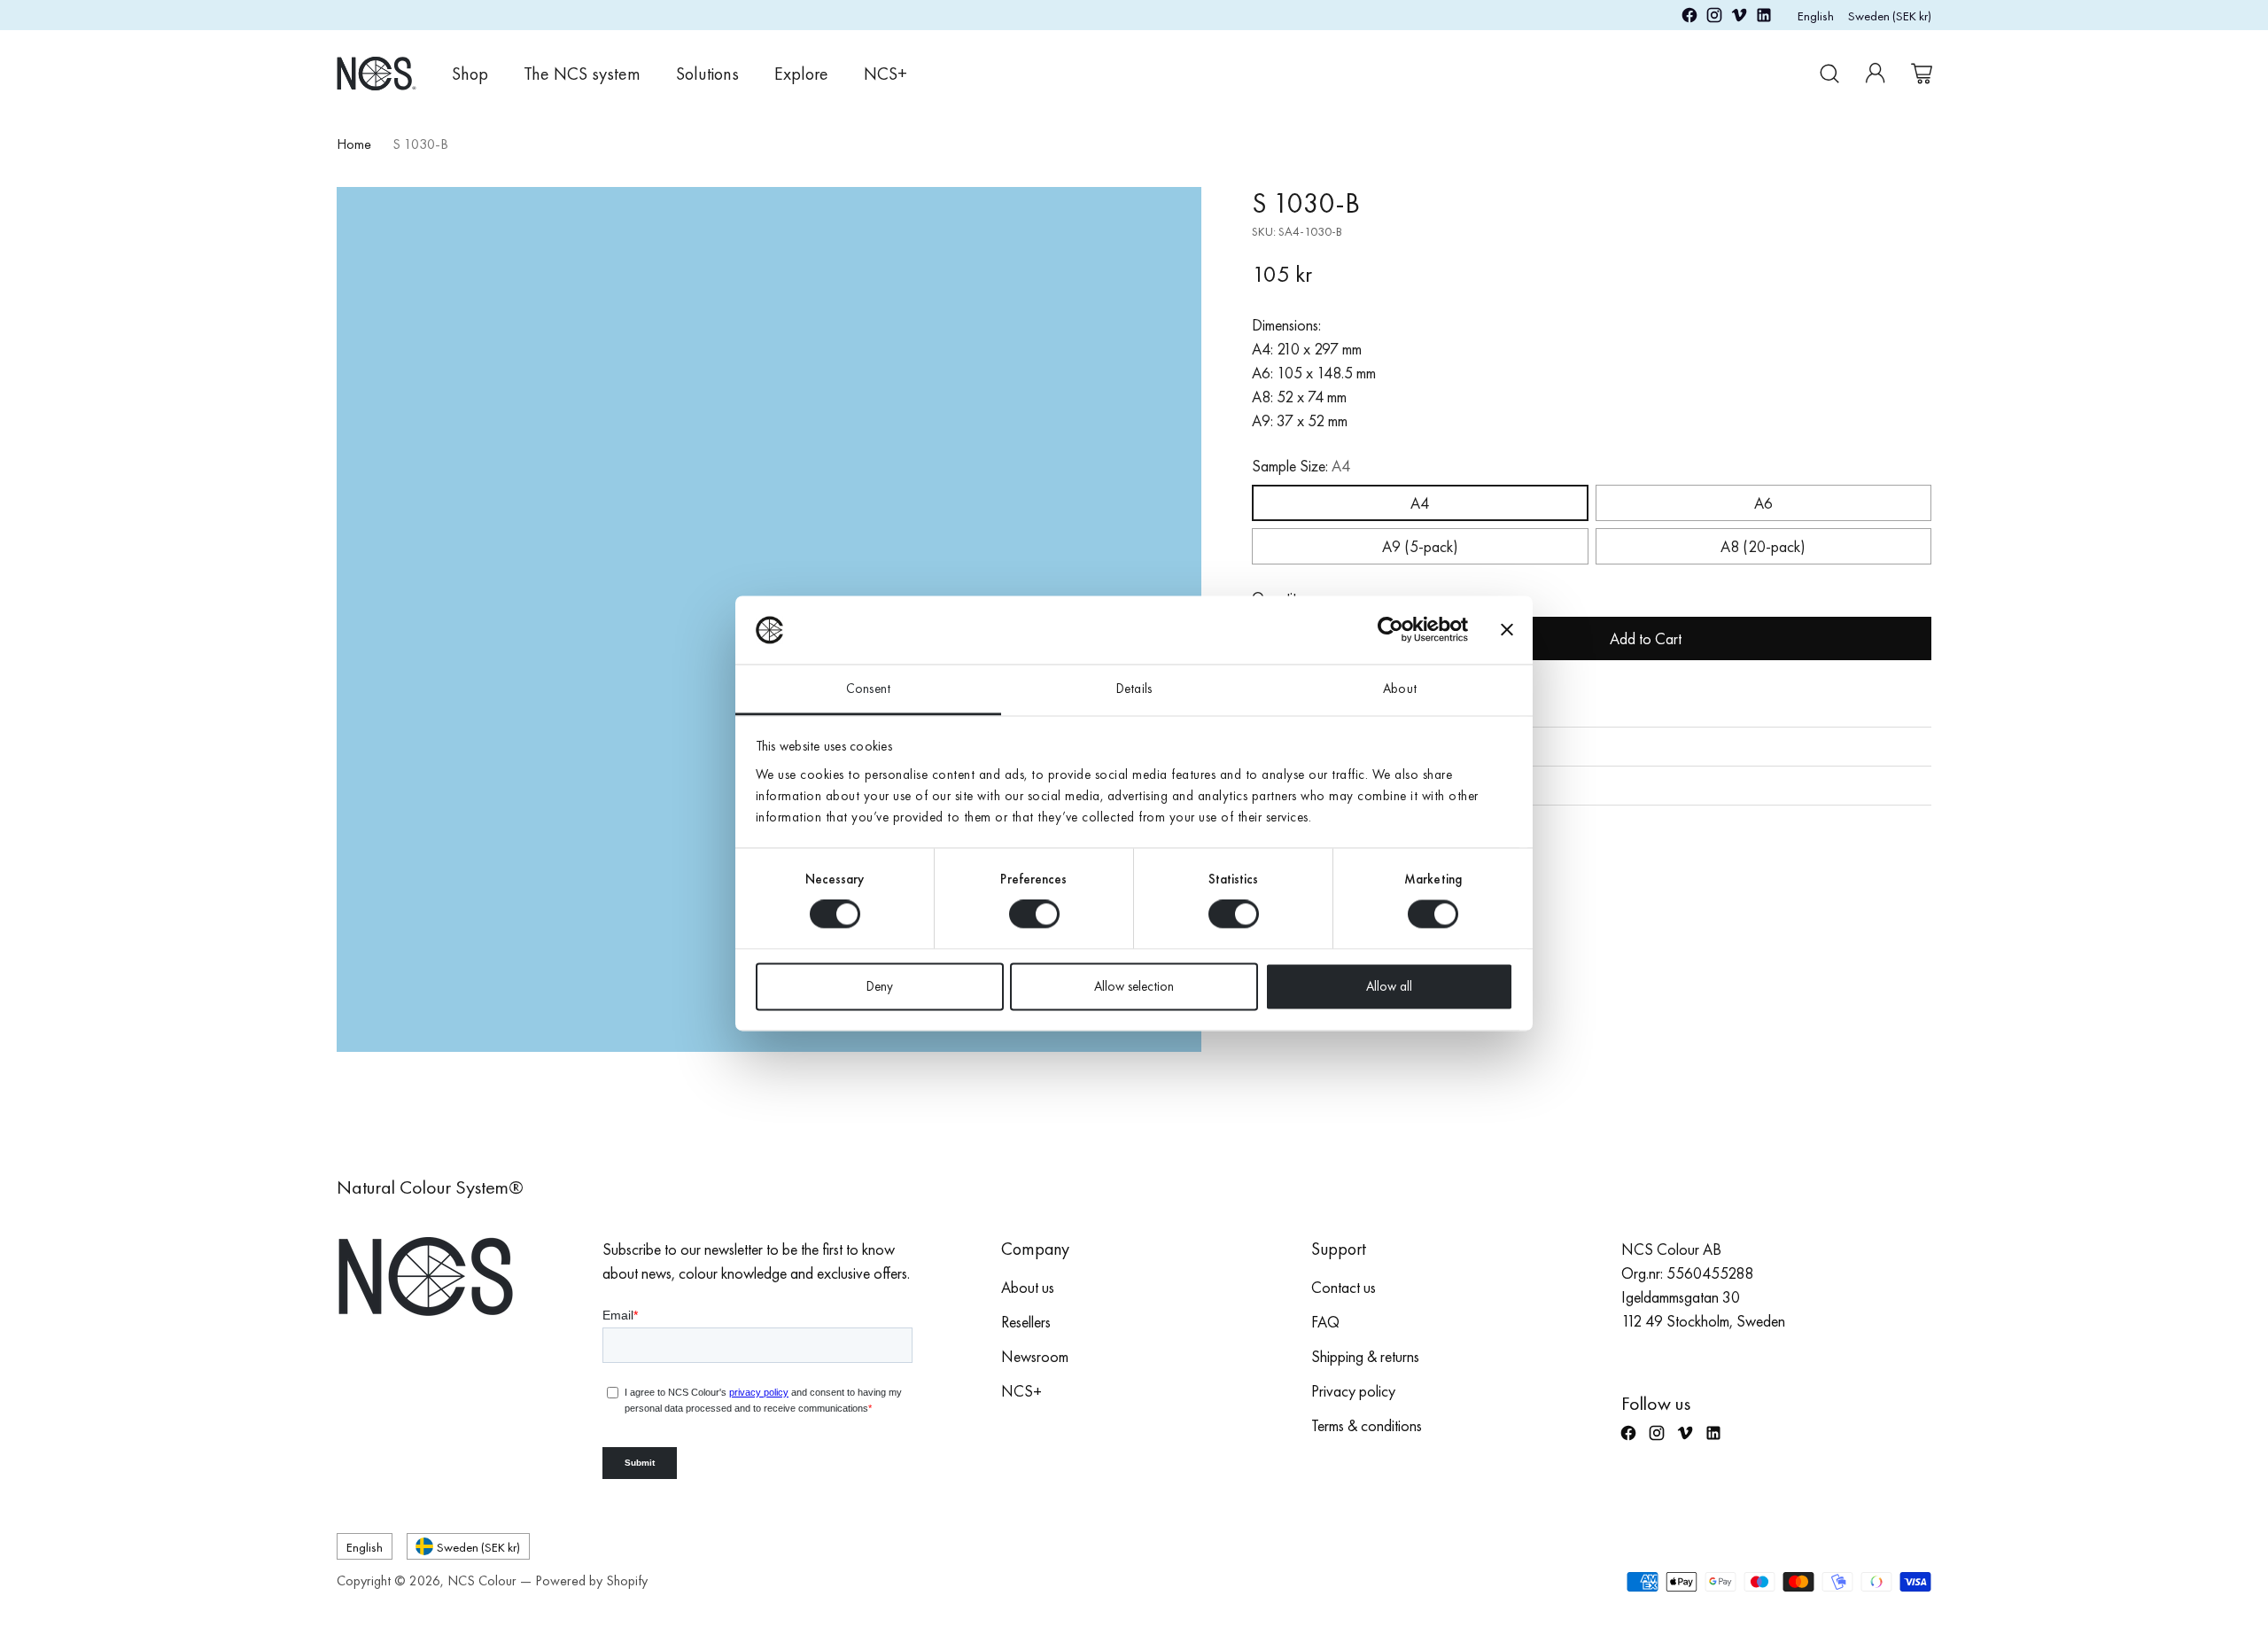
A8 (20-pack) (1763, 546)
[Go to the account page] (1876, 74)
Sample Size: (1301, 466)
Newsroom (1035, 1356)
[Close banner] (1507, 630)
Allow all (1389, 986)
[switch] (1034, 915)
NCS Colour (482, 1580)
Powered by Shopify (591, 1580)
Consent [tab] (868, 689)
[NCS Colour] (377, 73)
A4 (1420, 503)
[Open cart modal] (1922, 74)
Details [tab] (1134, 689)
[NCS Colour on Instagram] (1714, 18)
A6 (1763, 503)
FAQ (1325, 1322)
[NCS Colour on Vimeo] (1739, 18)
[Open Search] (1829, 74)
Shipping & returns (1365, 1356)
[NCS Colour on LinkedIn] (1764, 18)
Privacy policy (1353, 1391)
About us (1028, 1287)
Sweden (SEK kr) (1890, 16)
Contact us (1344, 1287)
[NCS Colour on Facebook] (1689, 18)
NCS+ (1021, 1391)
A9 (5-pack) (1420, 546)
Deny (880, 986)
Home (354, 144)
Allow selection (1134, 986)
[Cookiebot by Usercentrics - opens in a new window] (1390, 630)
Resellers (1026, 1322)
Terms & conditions (1367, 1425)
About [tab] (1400, 689)
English (1816, 16)
